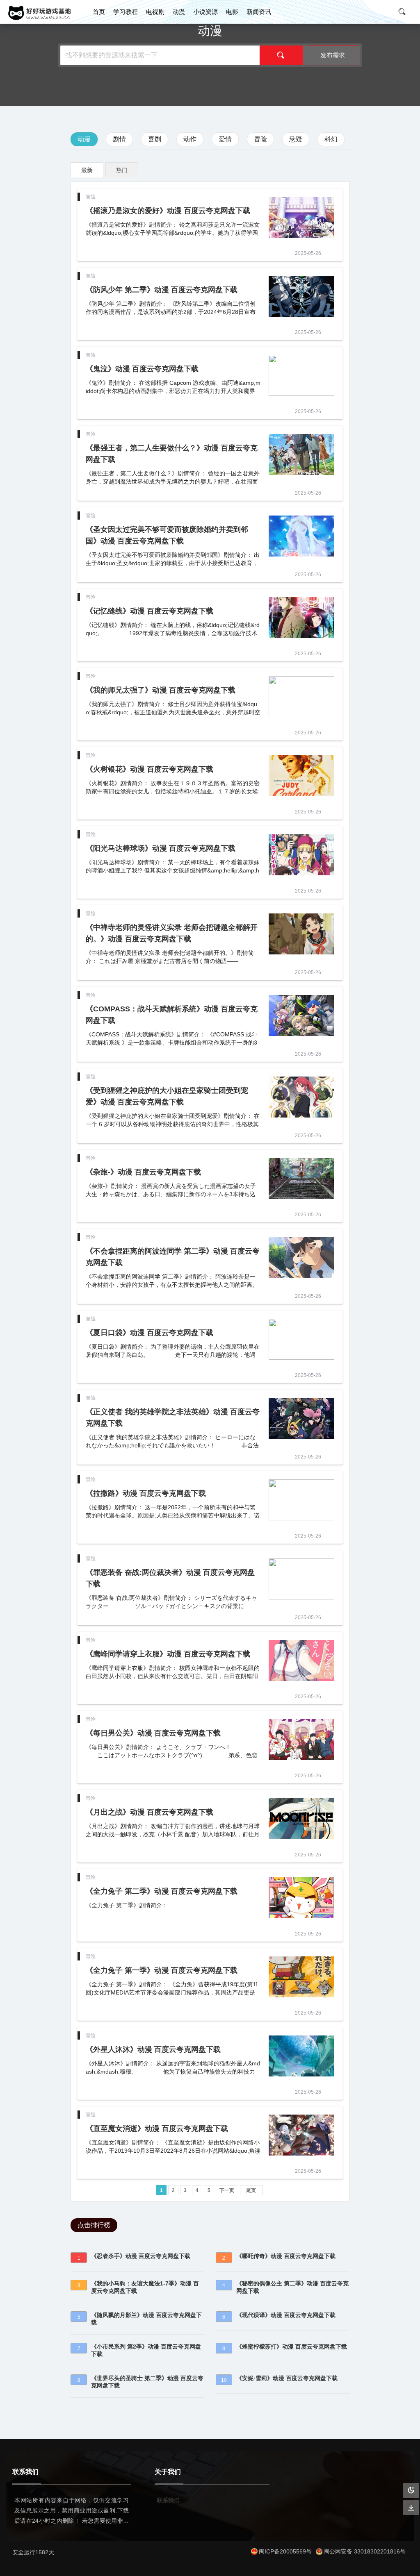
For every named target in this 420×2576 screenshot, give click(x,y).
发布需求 (333, 55)
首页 (99, 12)
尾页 (251, 2190)
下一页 (227, 2190)
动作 (190, 139)
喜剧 (155, 139)
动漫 (179, 12)
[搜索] (281, 55)
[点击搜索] (405, 12)
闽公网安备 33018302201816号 (365, 2551)
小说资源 (205, 12)
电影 (232, 12)
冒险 (260, 139)
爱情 (225, 139)
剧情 (119, 139)
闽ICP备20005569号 (285, 2551)
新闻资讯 (259, 12)
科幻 (331, 139)
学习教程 (126, 12)
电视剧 (155, 12)
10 (224, 2380)
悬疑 (296, 139)
